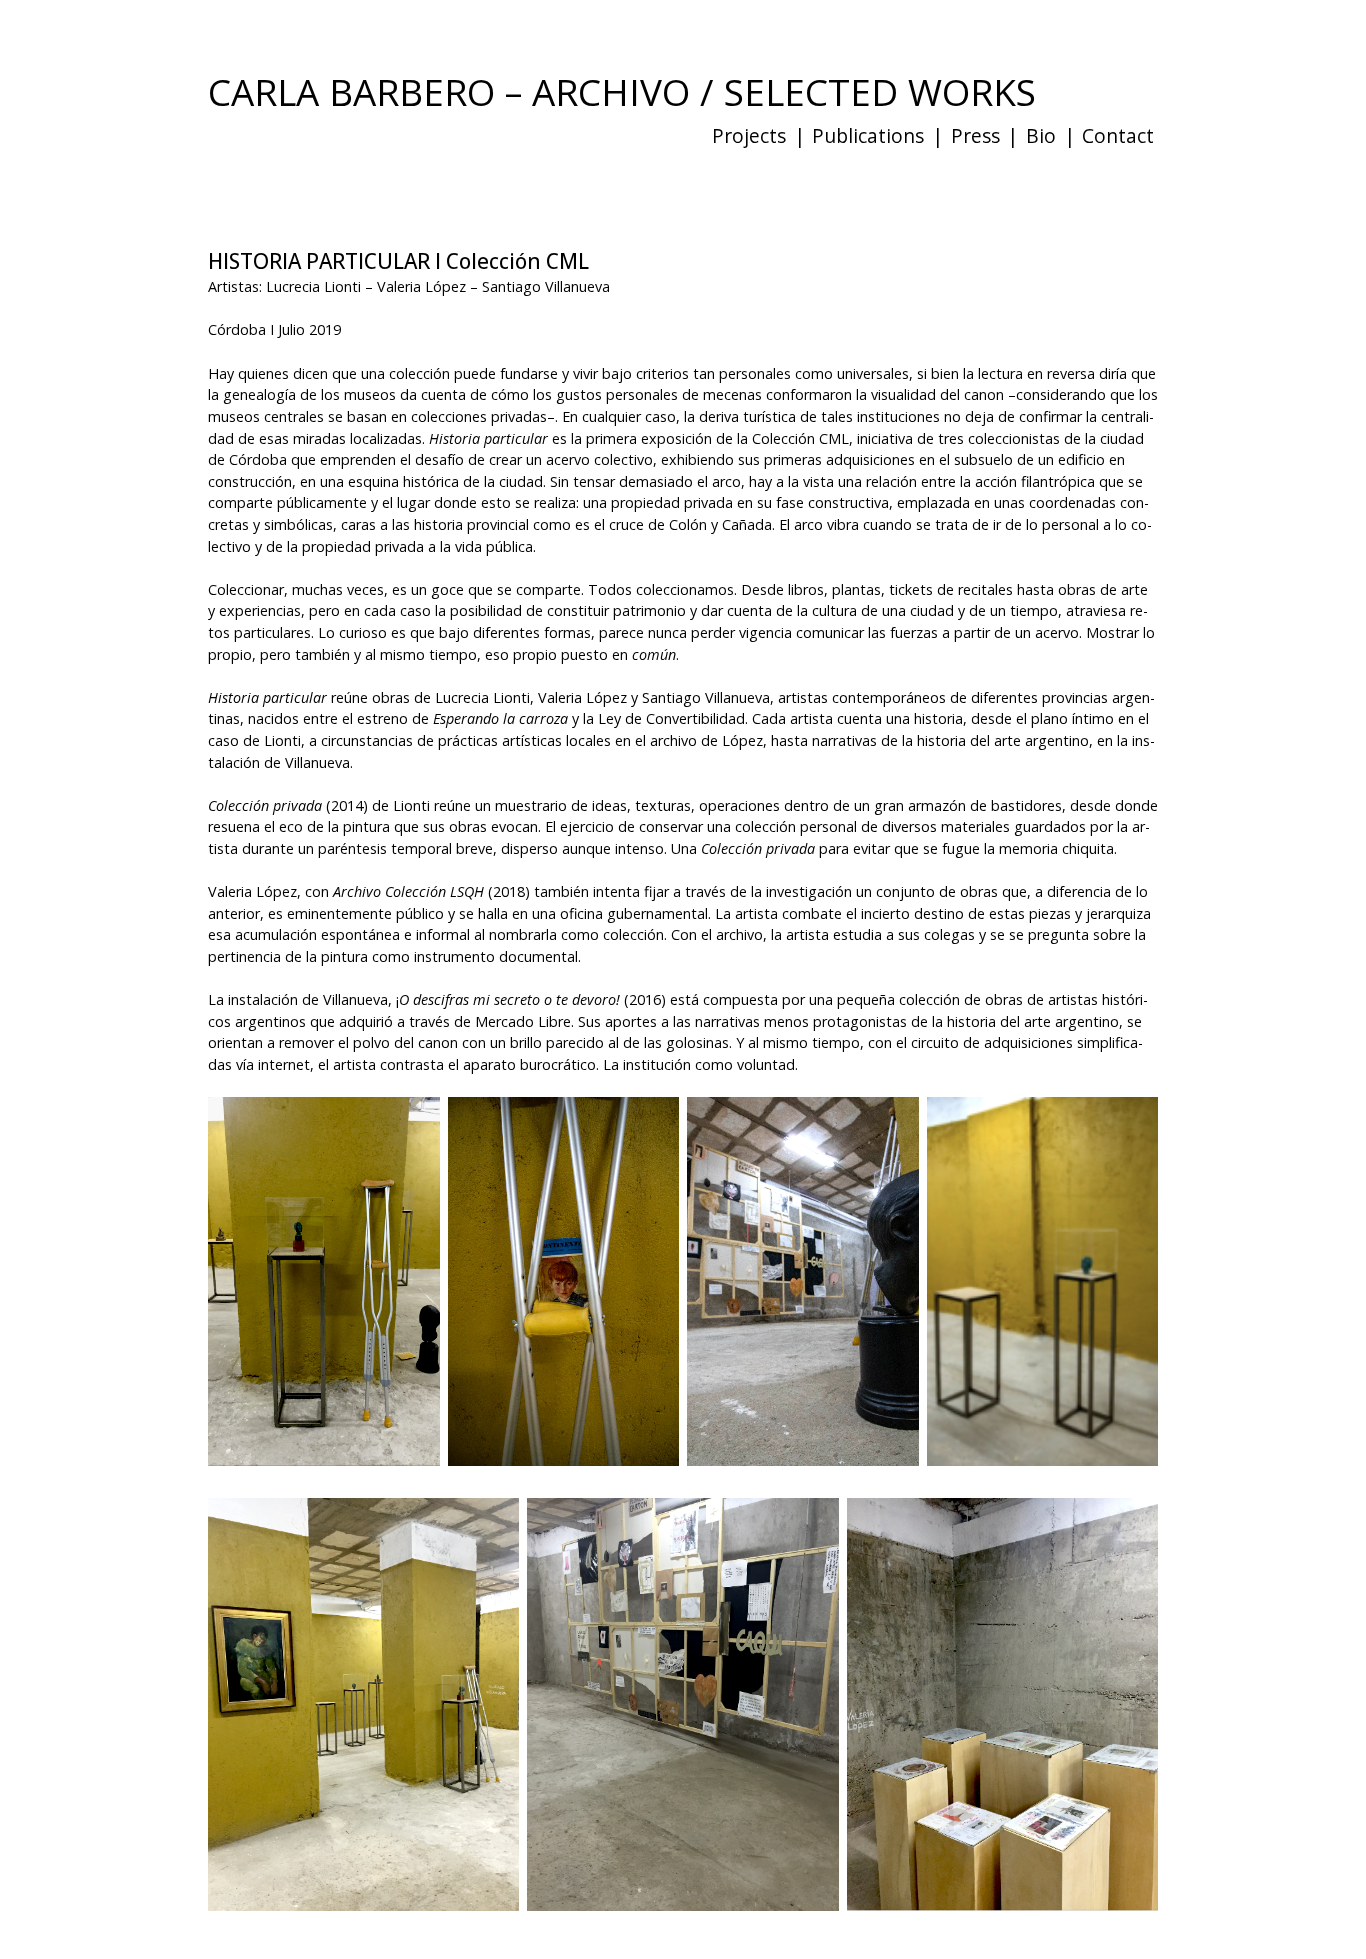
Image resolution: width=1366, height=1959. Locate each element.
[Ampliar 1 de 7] (414, 1147)
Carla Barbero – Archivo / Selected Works (622, 92)
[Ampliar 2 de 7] (653, 1147)
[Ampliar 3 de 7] (893, 1147)
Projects (749, 135)
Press (975, 135)
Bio (1041, 135)
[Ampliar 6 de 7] (813, 1548)
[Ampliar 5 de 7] (493, 1548)
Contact (1118, 135)
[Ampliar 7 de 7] (1132, 1548)
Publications (868, 135)
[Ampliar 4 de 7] (1132, 1147)
